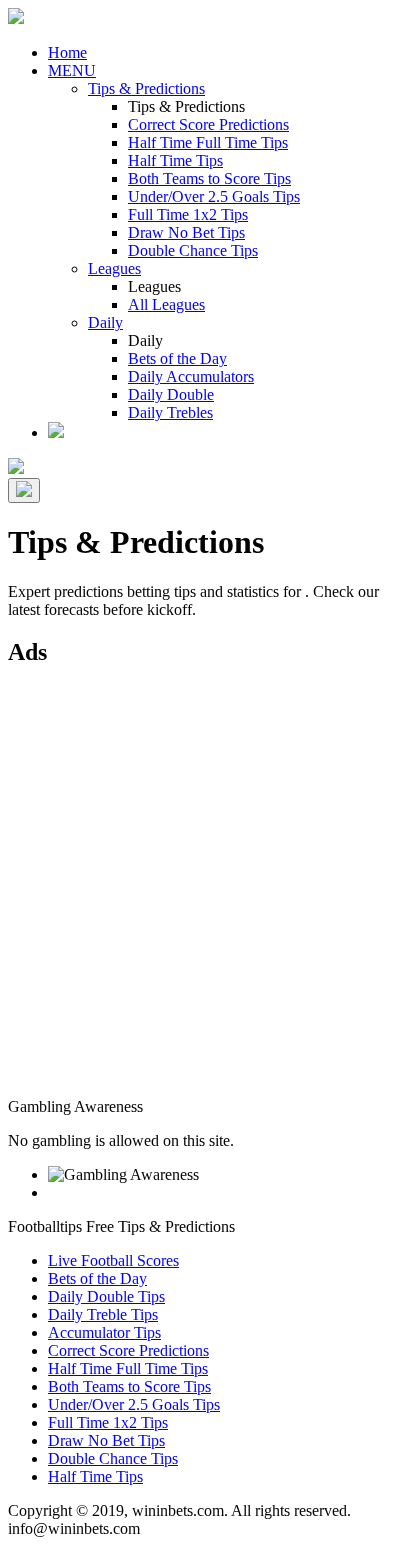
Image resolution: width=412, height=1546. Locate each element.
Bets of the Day (177, 358)
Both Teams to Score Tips (209, 178)
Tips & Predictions (146, 88)
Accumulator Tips (104, 1332)
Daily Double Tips (106, 1296)
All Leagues (166, 304)
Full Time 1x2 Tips (188, 214)
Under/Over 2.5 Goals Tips (214, 196)
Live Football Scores (113, 1260)
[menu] (24, 490)
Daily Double (171, 394)
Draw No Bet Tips (186, 232)
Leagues (114, 268)
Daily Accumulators (191, 376)
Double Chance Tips (193, 250)
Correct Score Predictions (208, 124)
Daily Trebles (170, 412)
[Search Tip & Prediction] (56, 432)
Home (67, 52)
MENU (72, 70)
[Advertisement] (206, 892)
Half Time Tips (175, 160)
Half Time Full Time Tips (208, 142)
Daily (105, 322)
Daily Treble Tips (103, 1314)
